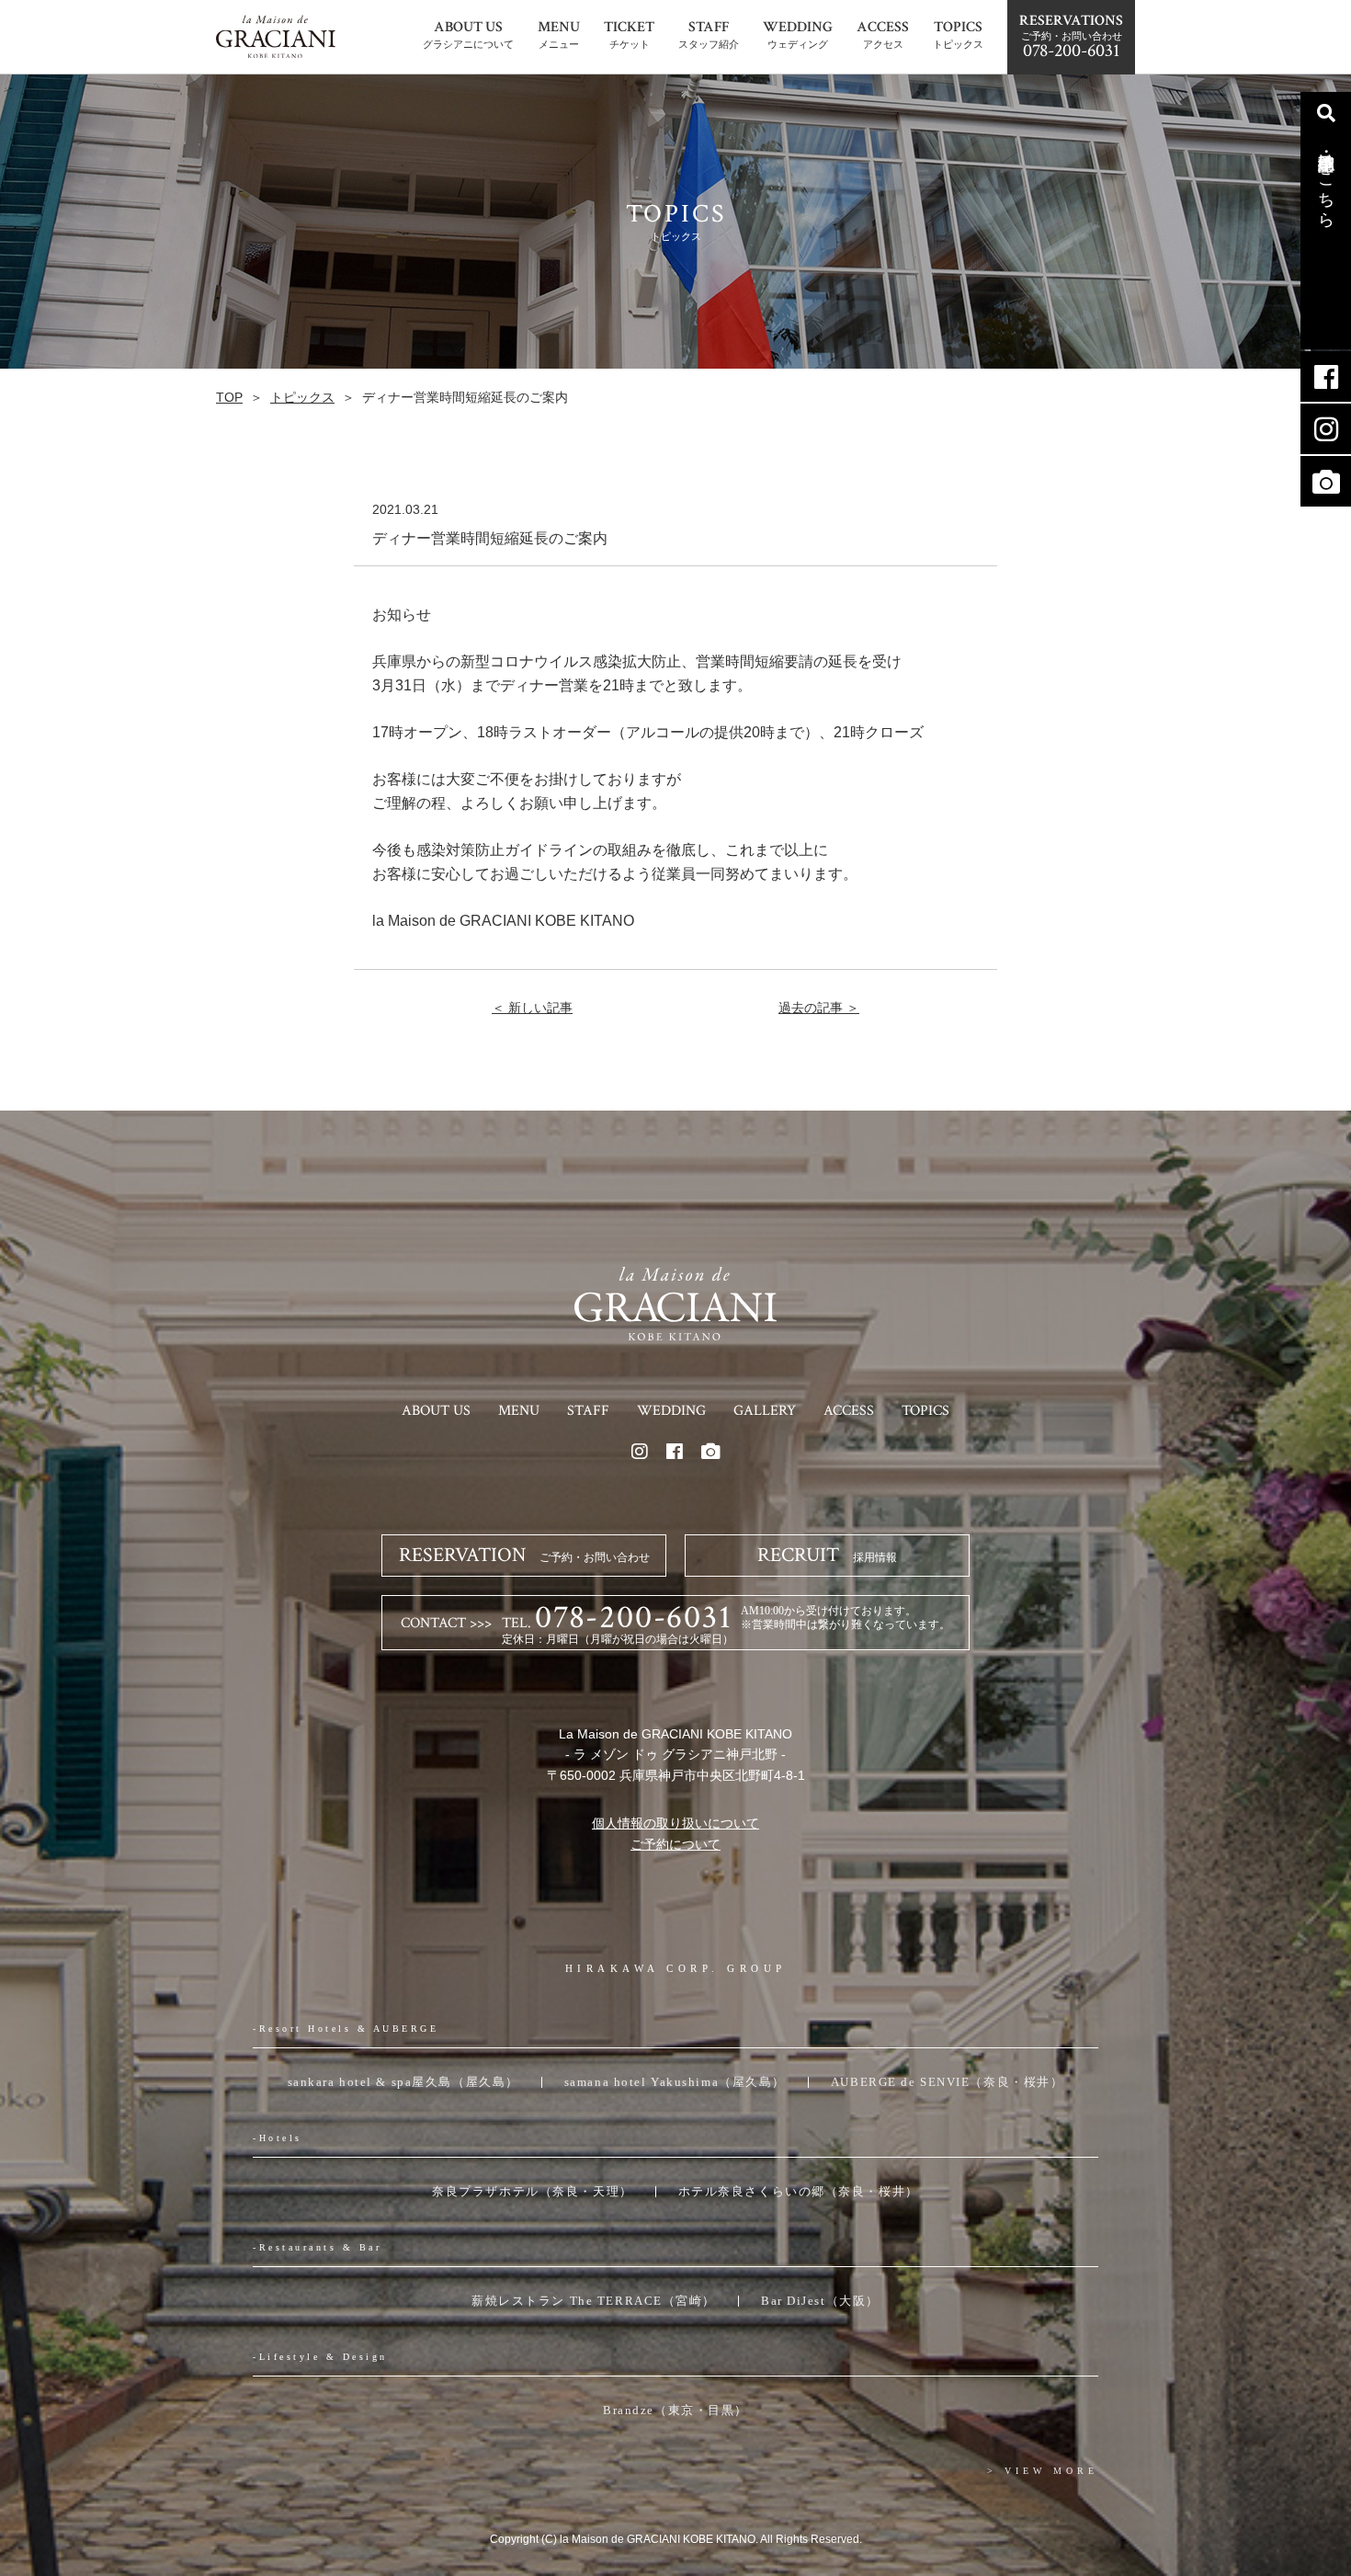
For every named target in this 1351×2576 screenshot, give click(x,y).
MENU (519, 1411)
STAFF (588, 1411)
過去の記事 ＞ (819, 1008)
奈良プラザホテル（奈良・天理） (532, 2191)
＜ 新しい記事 (532, 1008)
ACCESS (849, 1411)
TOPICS (925, 1411)
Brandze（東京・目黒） (675, 2410)
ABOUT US (436, 1411)
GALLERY (765, 1411)
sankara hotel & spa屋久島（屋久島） (403, 2082)
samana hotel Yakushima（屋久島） (675, 2082)
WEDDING (671, 1411)
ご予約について (675, 1844)
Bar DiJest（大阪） (820, 2301)
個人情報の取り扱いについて (675, 1823)
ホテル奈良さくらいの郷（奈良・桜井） (799, 2191)
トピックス (302, 397)
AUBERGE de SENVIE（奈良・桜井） (947, 2082)
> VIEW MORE (1043, 2471)
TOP (229, 397)
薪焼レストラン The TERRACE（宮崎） (594, 2301)
